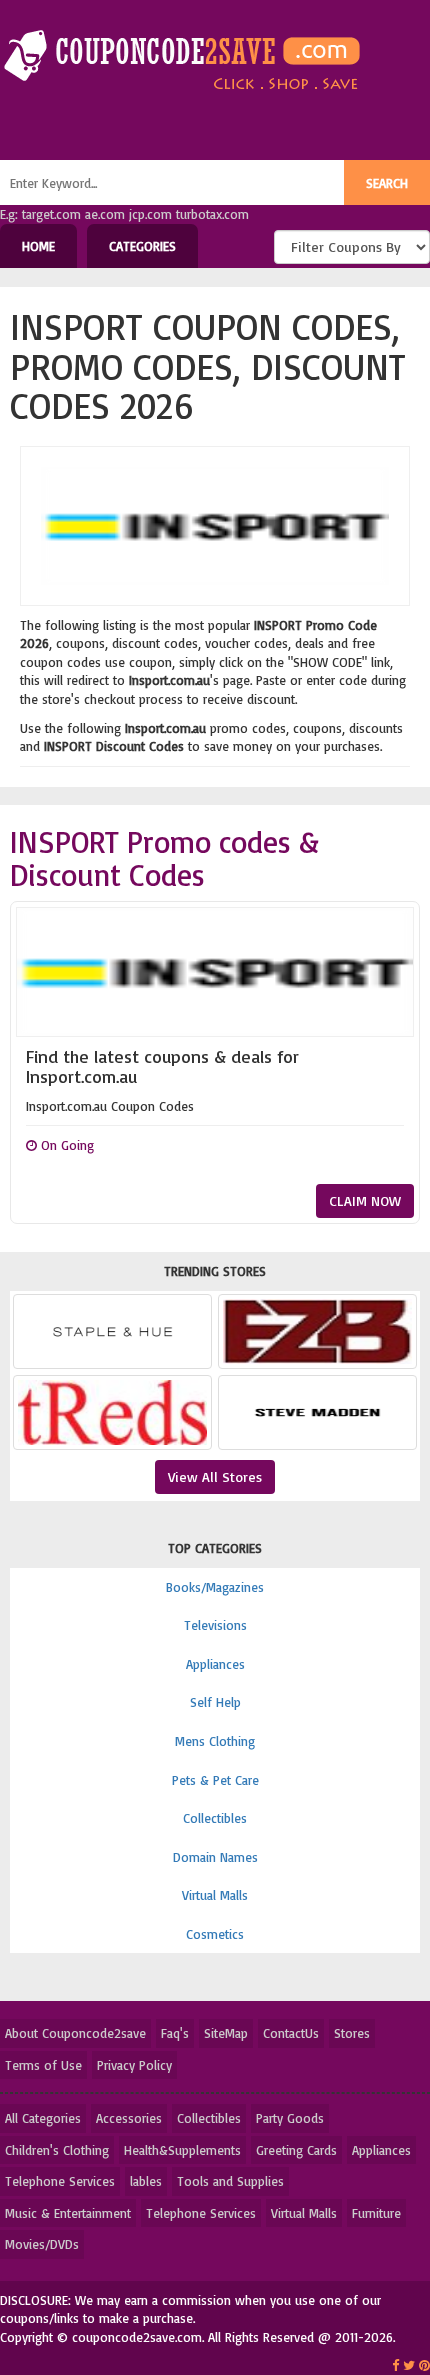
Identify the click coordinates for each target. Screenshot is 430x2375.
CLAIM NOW (365, 1200)
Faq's (175, 2033)
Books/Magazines (215, 1587)
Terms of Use (43, 2065)
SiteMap (226, 2033)
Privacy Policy (134, 2065)
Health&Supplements (182, 2150)
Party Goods (290, 2118)
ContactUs (291, 2033)
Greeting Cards (296, 2150)
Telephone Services (60, 2181)
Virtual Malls (215, 1895)
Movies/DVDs (42, 2244)
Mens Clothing (215, 1741)
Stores (352, 2033)
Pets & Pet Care (215, 1780)
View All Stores (215, 1476)
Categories (142, 246)
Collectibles (215, 1818)
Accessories (129, 2118)
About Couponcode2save (75, 2033)
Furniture (376, 2213)
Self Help (215, 1702)
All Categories (43, 2118)
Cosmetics (215, 1934)
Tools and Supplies (230, 2181)
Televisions (215, 1625)
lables (146, 2181)
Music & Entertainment (68, 2213)
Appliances (215, 1664)
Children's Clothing (57, 2150)
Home (38, 246)
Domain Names (215, 1857)
